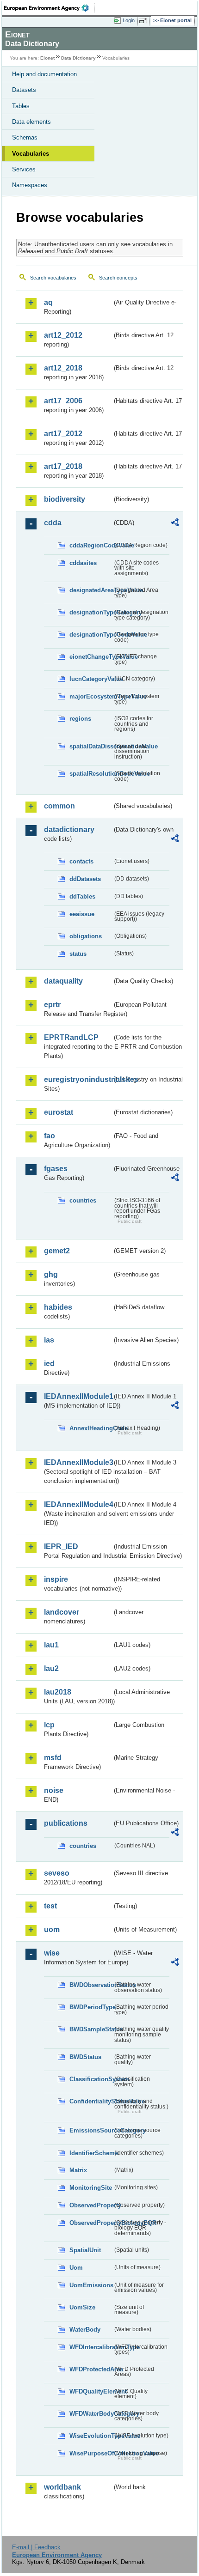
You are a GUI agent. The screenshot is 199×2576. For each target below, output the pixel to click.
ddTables (82, 896)
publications (66, 1823)
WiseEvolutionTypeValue (91, 2436)
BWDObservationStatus (91, 1985)
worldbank (62, 2487)
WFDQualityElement (91, 2391)
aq (48, 302)
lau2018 (58, 1692)
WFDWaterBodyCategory (91, 2414)
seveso (57, 1873)
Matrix (78, 2170)
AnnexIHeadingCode (91, 1428)
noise (54, 1790)
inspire (56, 1579)
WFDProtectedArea (91, 2369)
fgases (56, 1169)
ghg (51, 1274)
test (50, 1906)
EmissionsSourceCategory (91, 2130)
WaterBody (85, 2330)
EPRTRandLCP (71, 1037)
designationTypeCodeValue (91, 635)
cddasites (83, 563)
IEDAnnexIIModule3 (78, 1462)
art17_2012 (63, 434)
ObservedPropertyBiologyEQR (91, 2223)
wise (52, 1953)
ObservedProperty (91, 2205)
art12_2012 (63, 335)
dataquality (63, 981)
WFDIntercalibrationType (91, 2347)
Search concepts (118, 278)
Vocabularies (31, 154)
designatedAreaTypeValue (91, 590)
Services (24, 169)
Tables (21, 106)
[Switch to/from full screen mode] (144, 21)
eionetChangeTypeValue (91, 657)
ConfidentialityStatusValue (91, 2101)
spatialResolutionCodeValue (91, 774)
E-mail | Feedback (36, 2547)
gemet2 (57, 1251)
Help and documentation (44, 74)
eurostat (59, 1112)
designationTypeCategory (91, 612)
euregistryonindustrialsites (78, 1079)
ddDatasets (85, 879)
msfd (53, 1758)
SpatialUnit (85, 2250)
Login (129, 20)
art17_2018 (63, 466)
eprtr (52, 1005)
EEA (49, 8)
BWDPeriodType (91, 2007)
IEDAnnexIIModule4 (78, 1504)
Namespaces (30, 185)
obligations (86, 936)
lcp (49, 1725)
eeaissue (82, 914)
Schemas (25, 137)
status (78, 954)
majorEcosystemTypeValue (91, 696)
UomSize (82, 2307)
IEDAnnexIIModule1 (78, 1396)
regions (80, 719)
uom (52, 1929)
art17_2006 (63, 401)
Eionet (47, 58)
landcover (62, 1612)
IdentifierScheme (91, 2153)
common (59, 806)
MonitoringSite (91, 2188)
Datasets (24, 90)
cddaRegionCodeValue (91, 545)
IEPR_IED (61, 1546)
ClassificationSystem (91, 2079)
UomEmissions (91, 2285)
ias (49, 1340)
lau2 (51, 1668)
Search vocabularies (53, 278)
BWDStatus (85, 2057)
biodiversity (65, 499)
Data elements (31, 122)
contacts (81, 861)
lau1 (51, 1645)
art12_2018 (63, 368)
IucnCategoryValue (91, 679)
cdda (53, 523)
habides (58, 1307)
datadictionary (69, 829)
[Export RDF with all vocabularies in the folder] (175, 524)
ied (49, 1364)
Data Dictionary (78, 58)
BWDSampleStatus (91, 2029)
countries (83, 1200)
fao (50, 1136)
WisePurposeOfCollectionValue (91, 2453)
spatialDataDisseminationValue (91, 746)
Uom (76, 2268)
